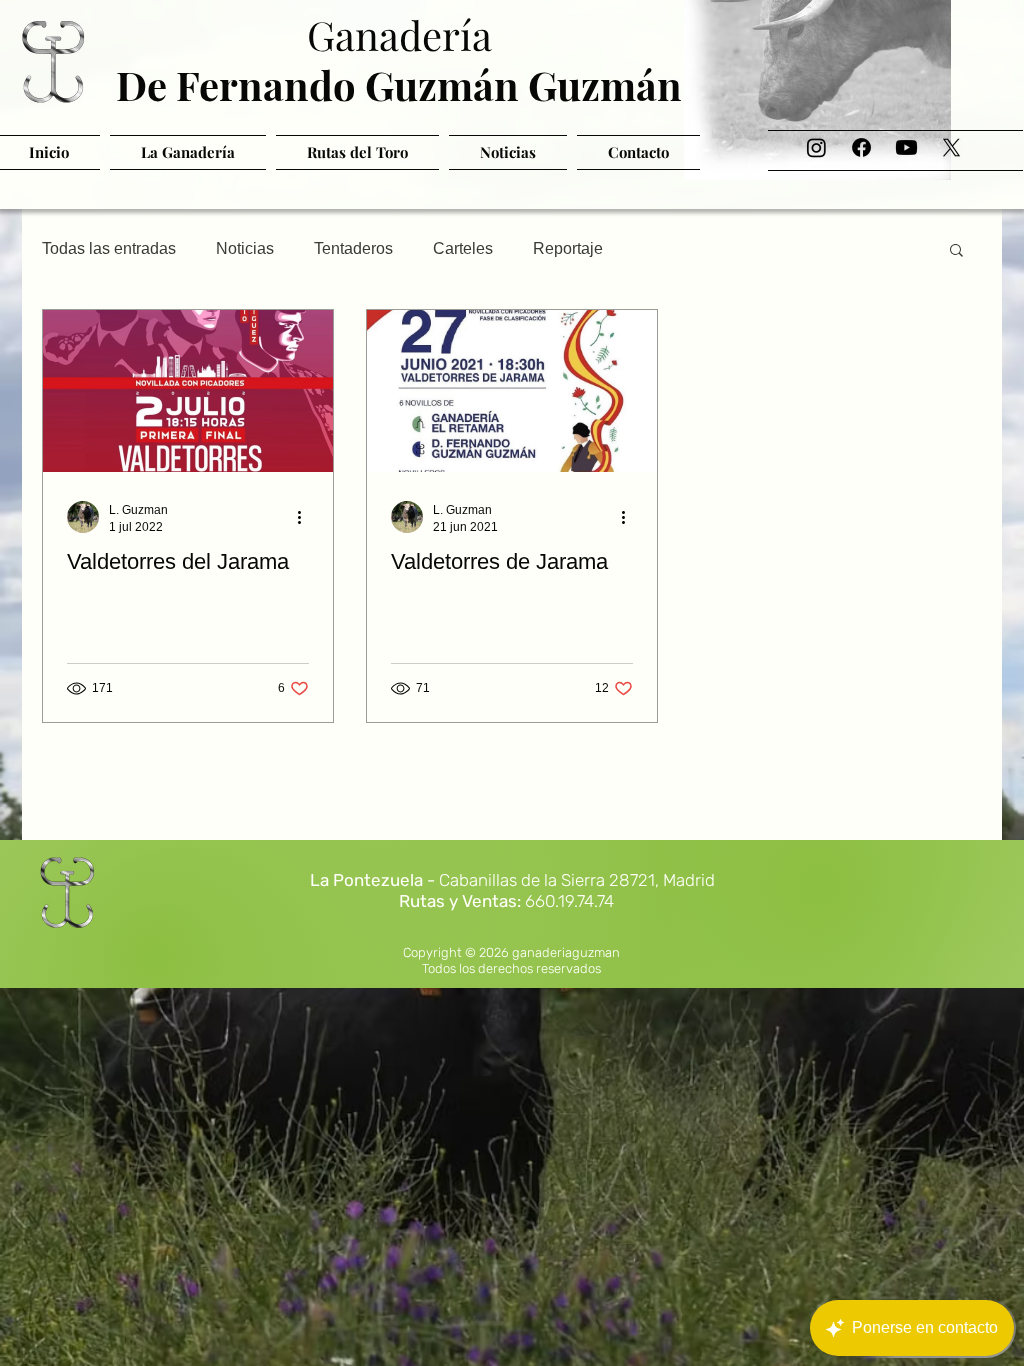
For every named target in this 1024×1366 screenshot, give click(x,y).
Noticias (245, 248)
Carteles (463, 248)
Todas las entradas (109, 248)
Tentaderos (353, 248)
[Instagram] (816, 147)
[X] (951, 147)
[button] (956, 251)
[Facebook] (861, 147)
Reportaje (568, 248)
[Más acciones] (306, 517)
